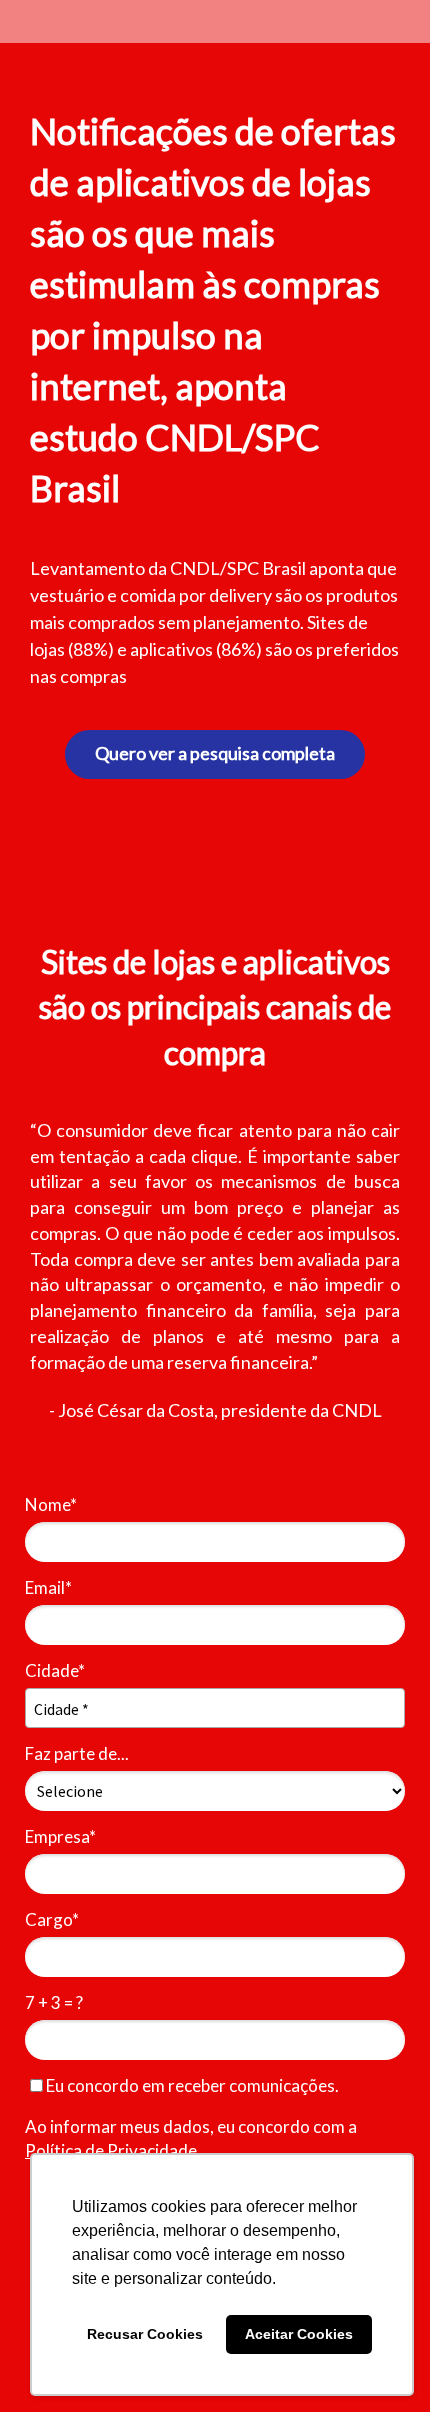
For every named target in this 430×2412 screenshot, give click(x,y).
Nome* (51, 1504)
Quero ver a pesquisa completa (215, 753)
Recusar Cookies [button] (145, 2334)
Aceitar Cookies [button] (299, 2334)
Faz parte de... (77, 1753)
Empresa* (60, 1836)
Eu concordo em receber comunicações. (191, 2085)
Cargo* (52, 1919)
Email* (48, 1587)
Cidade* (55, 1670)
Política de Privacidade (111, 2150)
